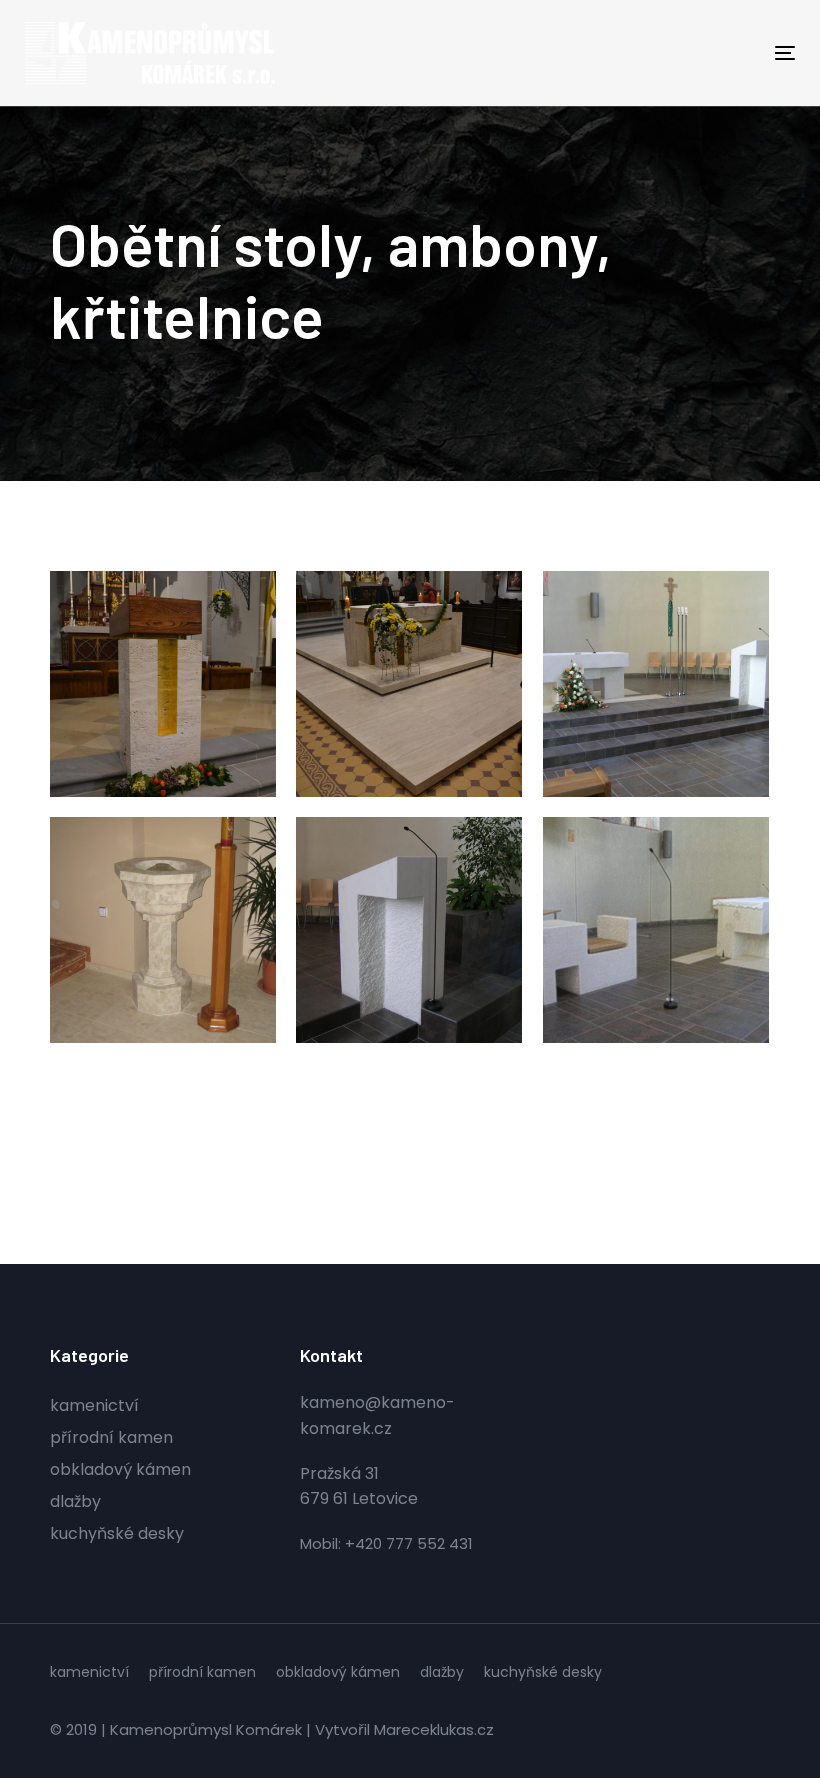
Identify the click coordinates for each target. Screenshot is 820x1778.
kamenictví (94, 1405)
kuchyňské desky (117, 1533)
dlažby (75, 1501)
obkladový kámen (120, 1469)
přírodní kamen (111, 1437)
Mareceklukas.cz (434, 1729)
